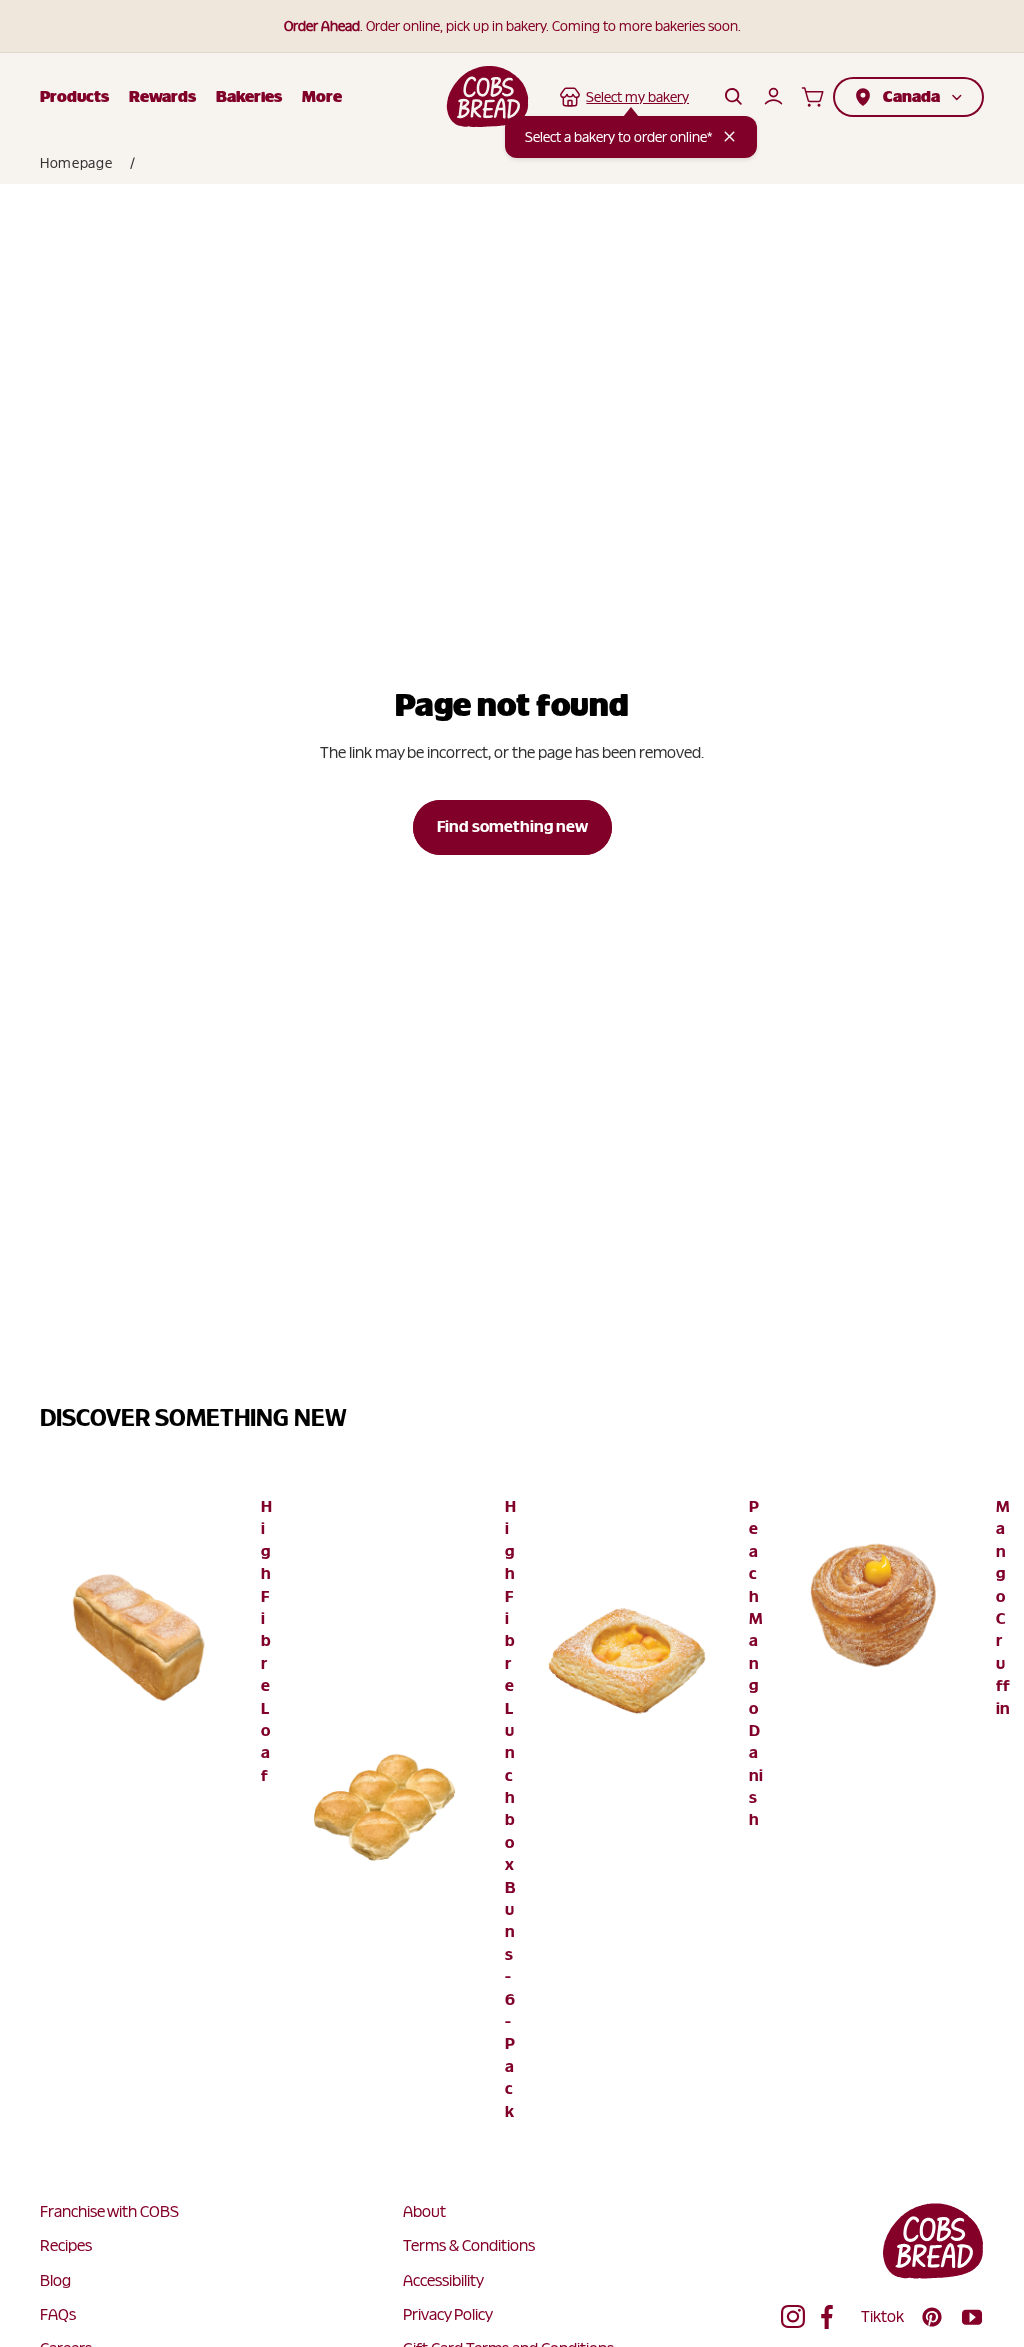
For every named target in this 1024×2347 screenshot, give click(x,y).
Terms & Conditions (469, 2245)
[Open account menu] (773, 97)
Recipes (66, 2245)
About (424, 2211)
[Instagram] (793, 2317)
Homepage (76, 163)
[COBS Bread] (487, 96)
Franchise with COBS (109, 2211)
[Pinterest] (932, 2317)
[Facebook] (833, 2317)
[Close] (729, 136)
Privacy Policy (448, 2314)
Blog (55, 2280)
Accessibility (443, 2280)
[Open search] (733, 97)
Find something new (512, 826)
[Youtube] (972, 2317)
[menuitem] (322, 96)
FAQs (58, 2314)
